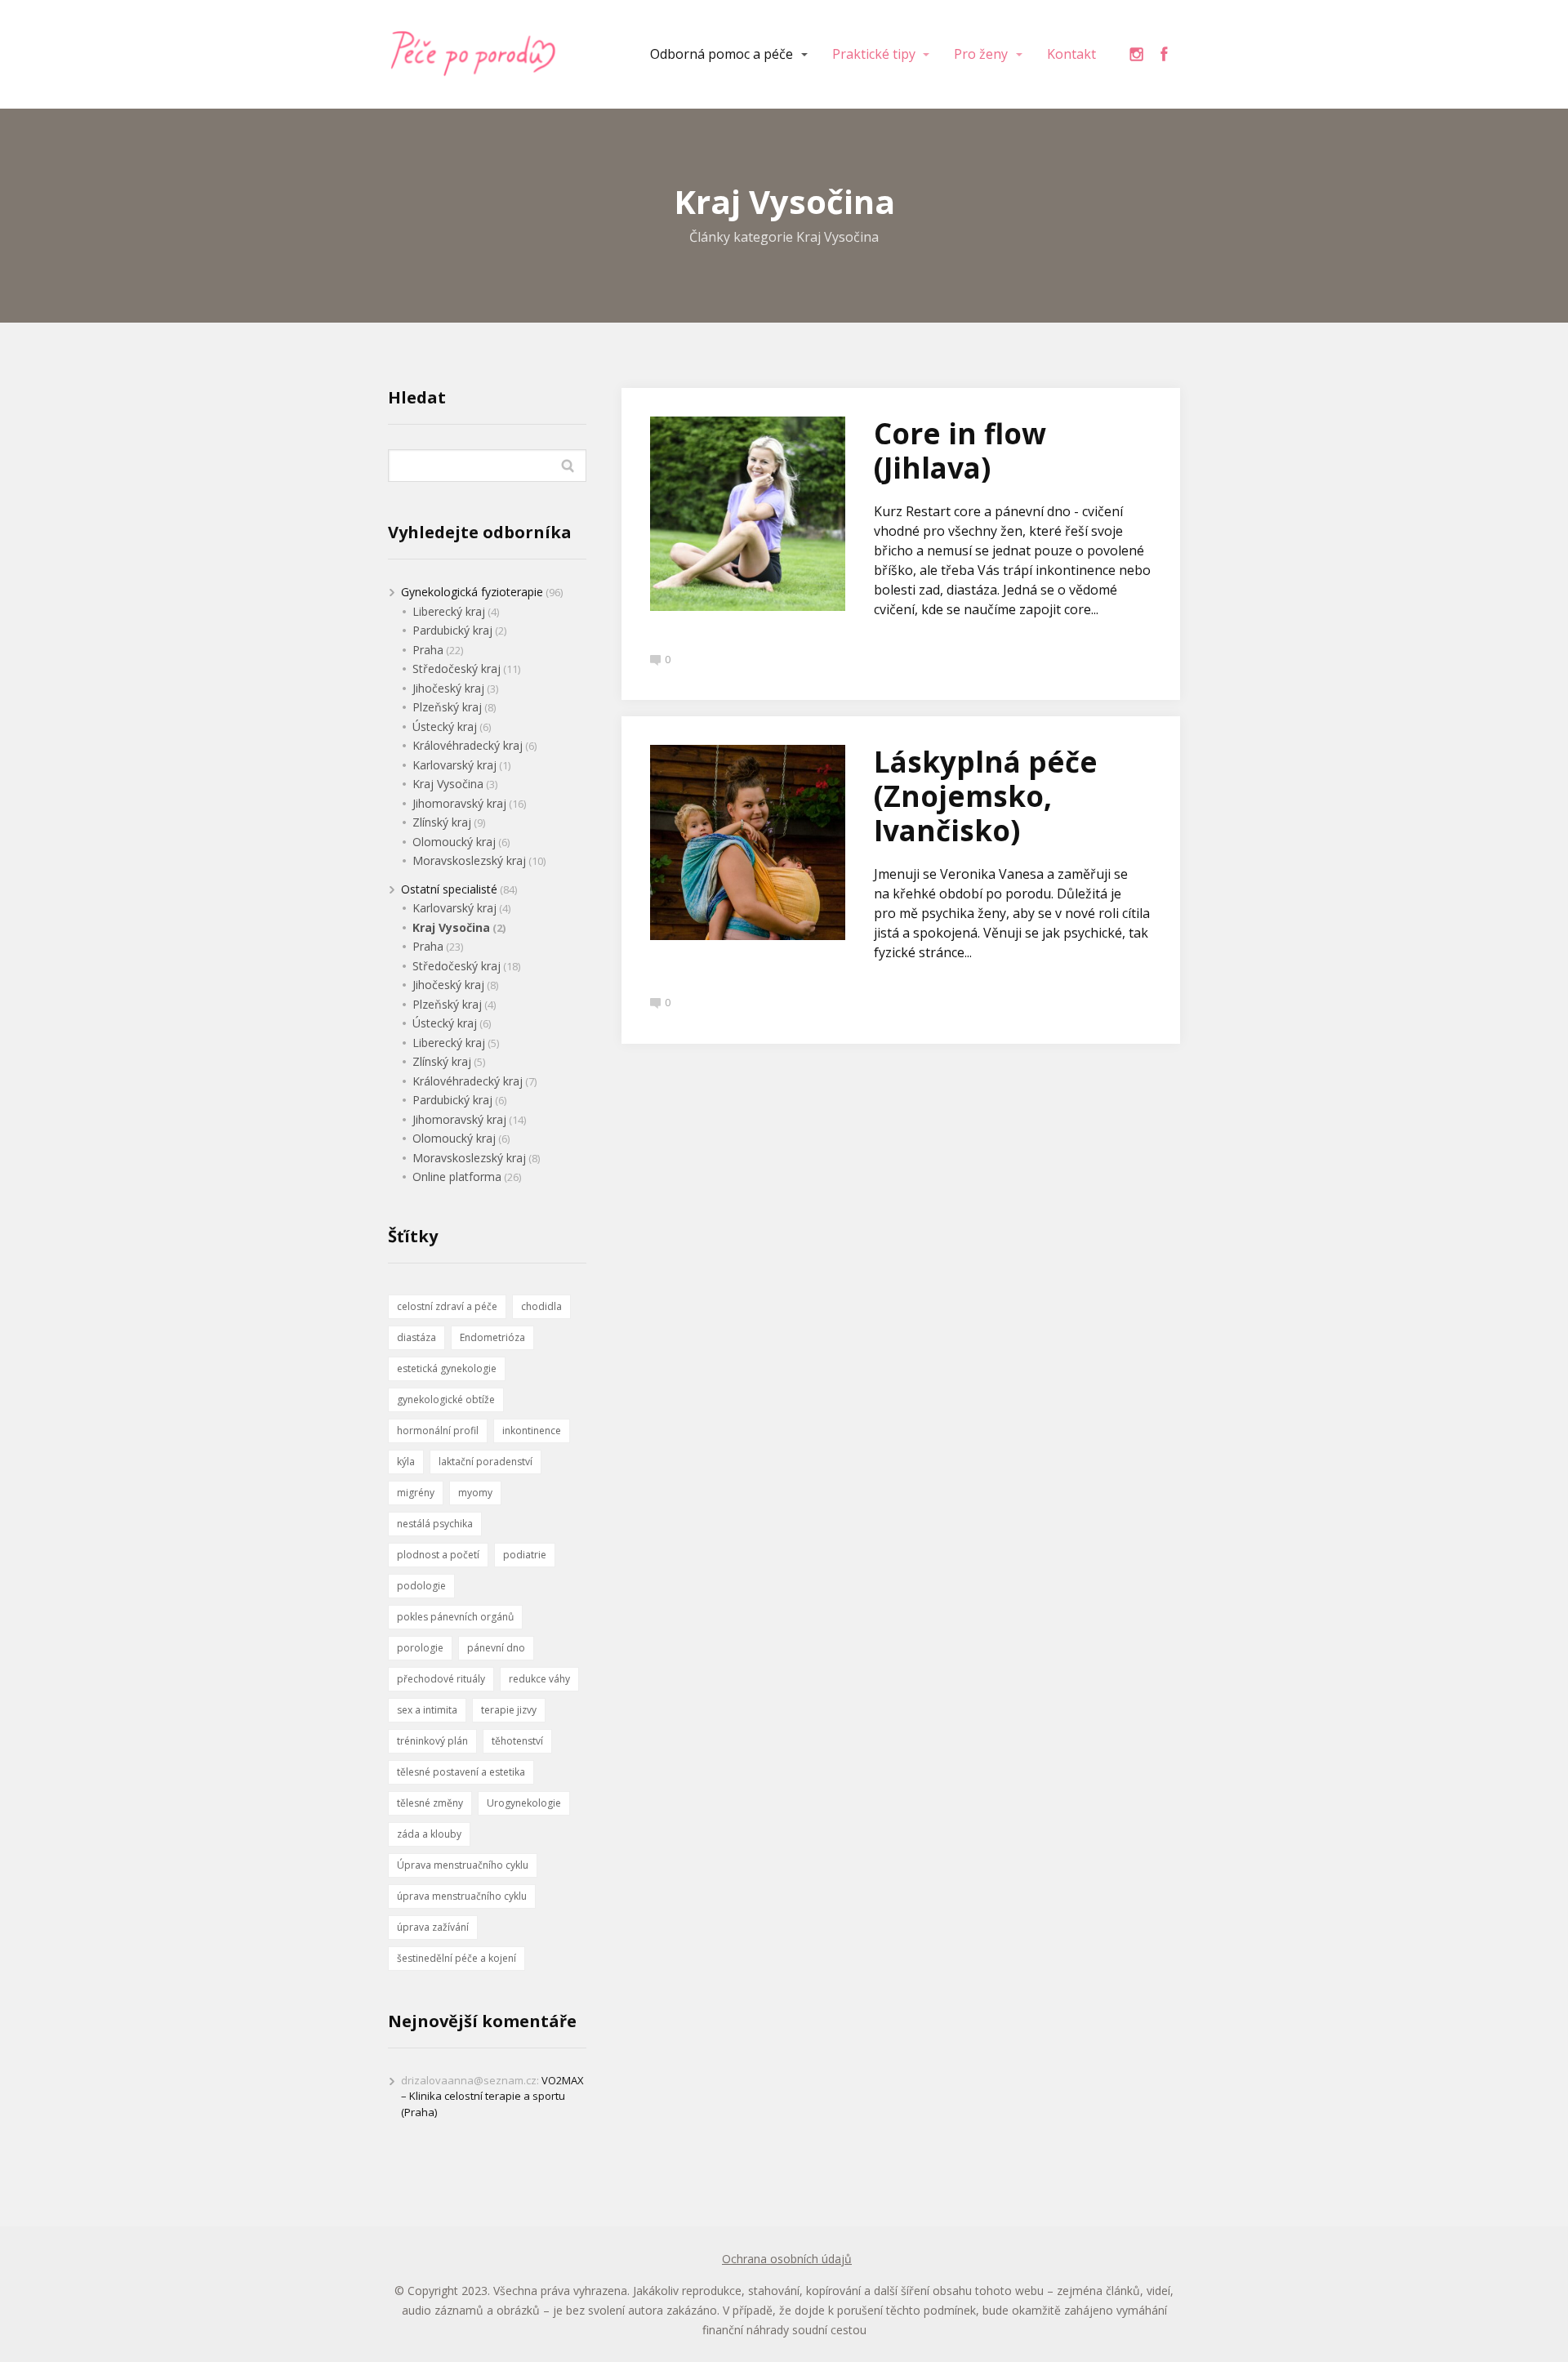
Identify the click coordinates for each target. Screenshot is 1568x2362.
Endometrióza (492, 1337)
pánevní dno (496, 1648)
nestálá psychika (435, 1524)
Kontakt (1071, 54)
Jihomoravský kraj (459, 803)
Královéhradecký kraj (468, 745)
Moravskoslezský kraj (469, 860)
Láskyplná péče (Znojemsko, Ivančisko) (986, 796)
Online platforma (457, 1177)
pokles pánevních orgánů (455, 1617)
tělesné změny (430, 1803)
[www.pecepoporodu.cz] (474, 54)
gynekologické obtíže (446, 1399)
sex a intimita (427, 1710)
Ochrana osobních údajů (787, 2259)
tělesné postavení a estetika (461, 1772)
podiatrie (525, 1555)
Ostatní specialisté (449, 889)
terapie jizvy (509, 1710)
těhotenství (517, 1741)
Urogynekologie (524, 1803)
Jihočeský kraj (448, 688)
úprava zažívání (433, 1927)
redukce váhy (539, 1679)
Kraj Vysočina (448, 784)
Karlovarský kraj (454, 765)
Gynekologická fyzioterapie (472, 592)
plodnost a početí (438, 1555)
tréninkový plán (432, 1741)
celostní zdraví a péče (447, 1306)
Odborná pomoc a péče (722, 54)
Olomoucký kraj (454, 842)
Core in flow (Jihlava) (960, 450)
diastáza (416, 1337)
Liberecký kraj (449, 611)
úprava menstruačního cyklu (462, 1896)
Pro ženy (981, 54)
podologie (421, 1586)
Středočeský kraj (457, 668)
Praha (428, 650)
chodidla (541, 1306)
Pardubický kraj (452, 630)
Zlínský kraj (442, 822)
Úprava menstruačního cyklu (463, 1865)
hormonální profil (438, 1431)
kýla (406, 1462)
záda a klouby (429, 1834)
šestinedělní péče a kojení (457, 1958)
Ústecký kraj (445, 726)
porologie (420, 1648)
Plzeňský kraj (447, 707)
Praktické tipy (874, 54)
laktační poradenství (486, 1462)
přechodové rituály (441, 1679)
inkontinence (532, 1431)
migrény (416, 1493)
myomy (475, 1493)
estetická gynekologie (447, 1368)
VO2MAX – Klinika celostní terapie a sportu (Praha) (492, 2096)
